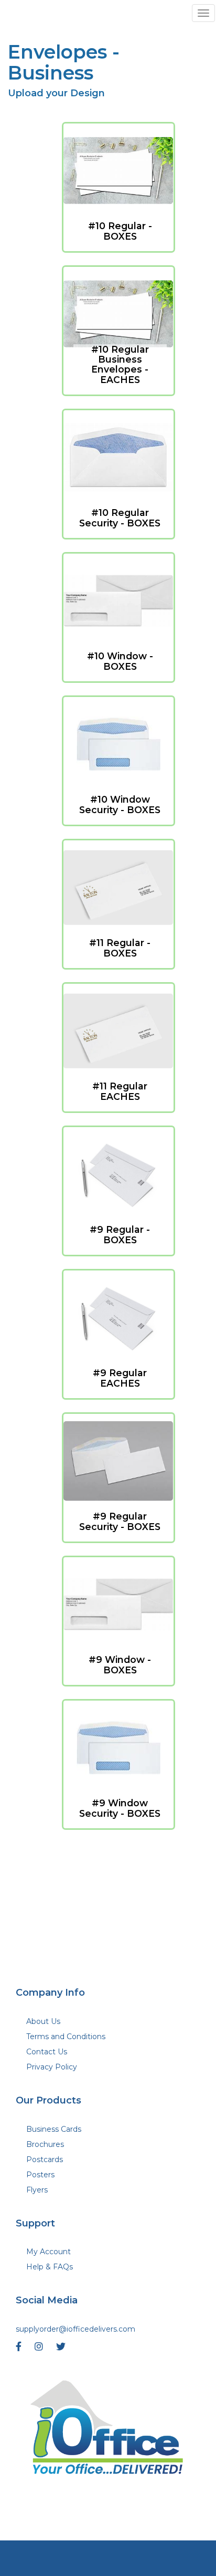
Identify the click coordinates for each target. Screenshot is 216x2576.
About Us (43, 2021)
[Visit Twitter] (62, 2349)
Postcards (45, 2159)
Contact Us (47, 2052)
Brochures (45, 2144)
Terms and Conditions (66, 2037)
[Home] (108, 2430)
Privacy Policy (52, 2067)
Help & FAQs (50, 2267)
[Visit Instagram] (40, 2349)
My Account (48, 2252)
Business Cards (54, 2129)
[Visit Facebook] (20, 2349)
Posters (40, 2175)
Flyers (37, 2190)
